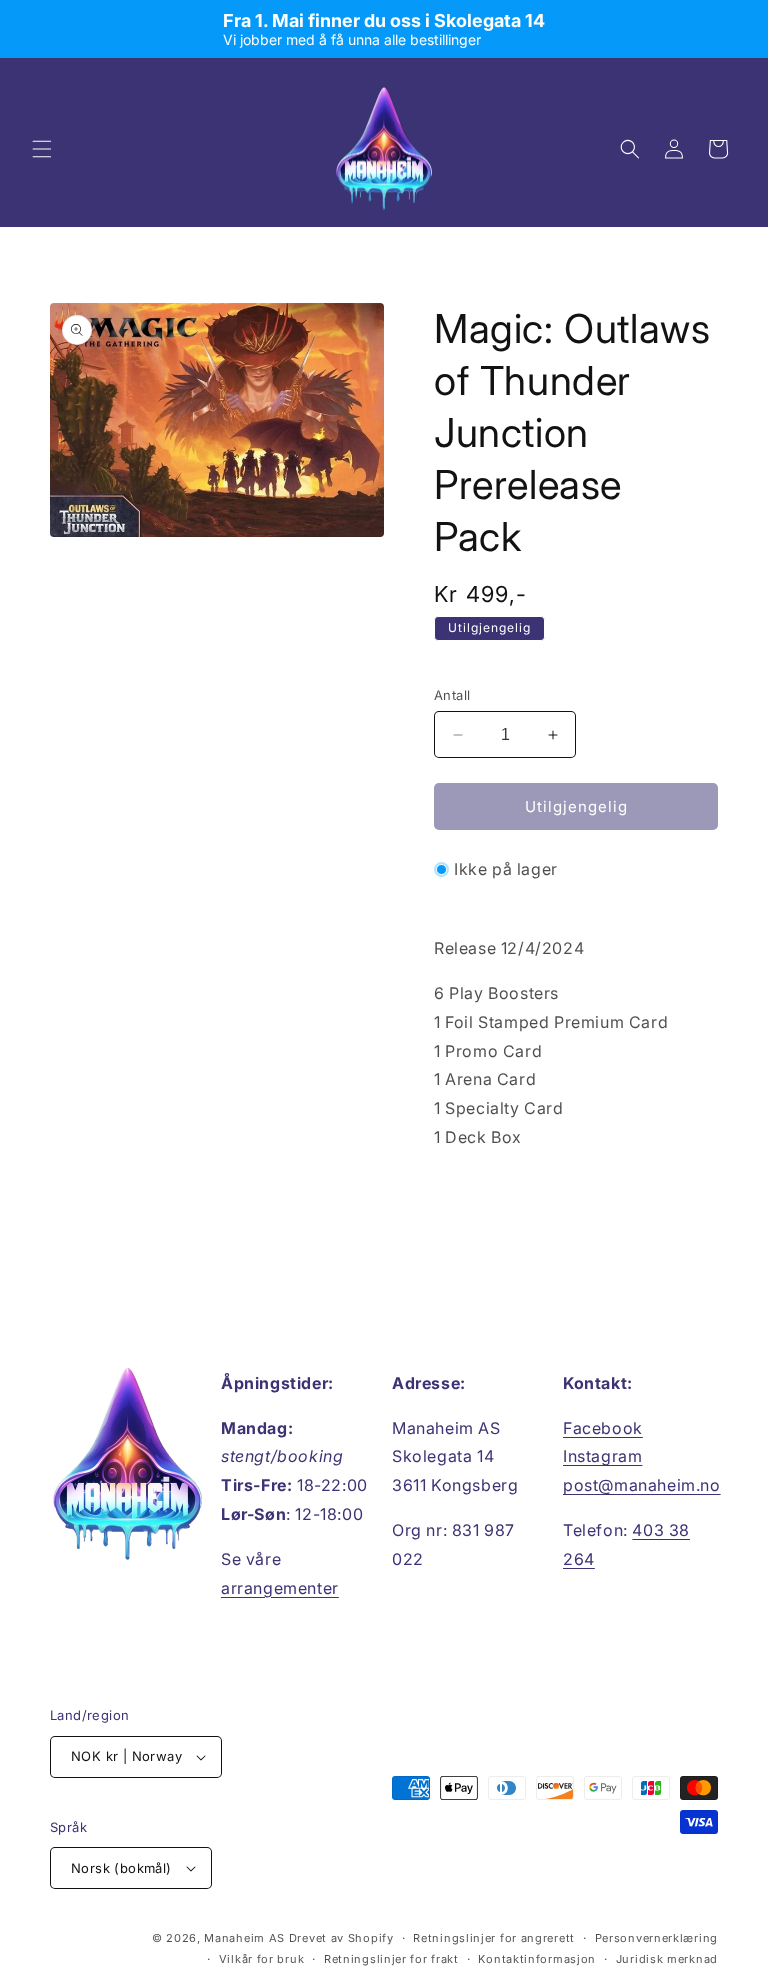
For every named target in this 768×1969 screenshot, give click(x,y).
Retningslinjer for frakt (391, 1959)
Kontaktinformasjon (537, 1959)
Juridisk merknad (667, 1959)
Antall (452, 695)
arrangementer (280, 1588)
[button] (42, 149)
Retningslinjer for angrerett (494, 1938)
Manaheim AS (244, 1938)
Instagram (602, 1456)
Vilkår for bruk (262, 1959)
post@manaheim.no (642, 1485)
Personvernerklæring (656, 1938)
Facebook (603, 1428)
